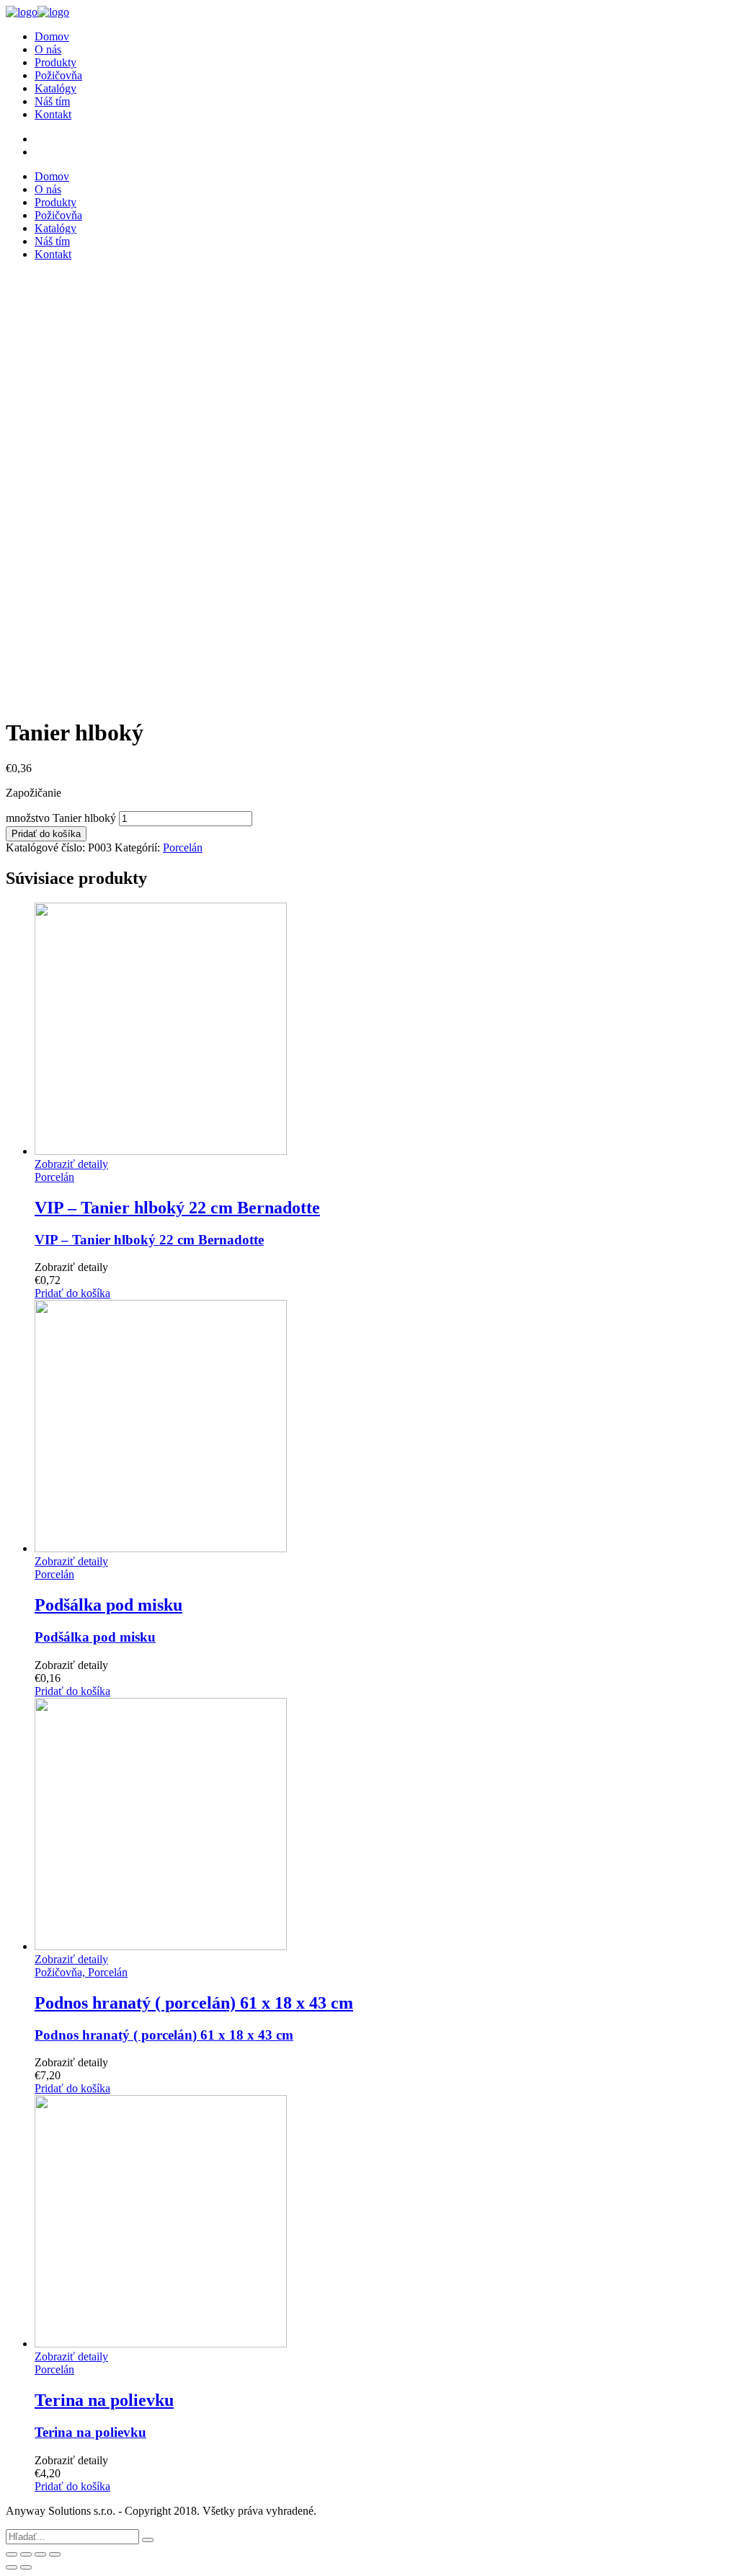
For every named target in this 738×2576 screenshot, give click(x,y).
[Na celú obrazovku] (40, 2554)
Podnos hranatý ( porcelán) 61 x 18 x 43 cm (164, 2035)
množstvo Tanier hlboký (61, 818)
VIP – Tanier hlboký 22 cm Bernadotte (149, 1240)
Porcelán (183, 847)
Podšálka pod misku (95, 1637)
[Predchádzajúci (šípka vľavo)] (12, 2567)
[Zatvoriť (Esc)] (12, 2554)
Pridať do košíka (46, 834)
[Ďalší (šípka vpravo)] (26, 2567)
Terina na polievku (90, 2432)
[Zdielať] (26, 2554)
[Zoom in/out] (55, 2554)
